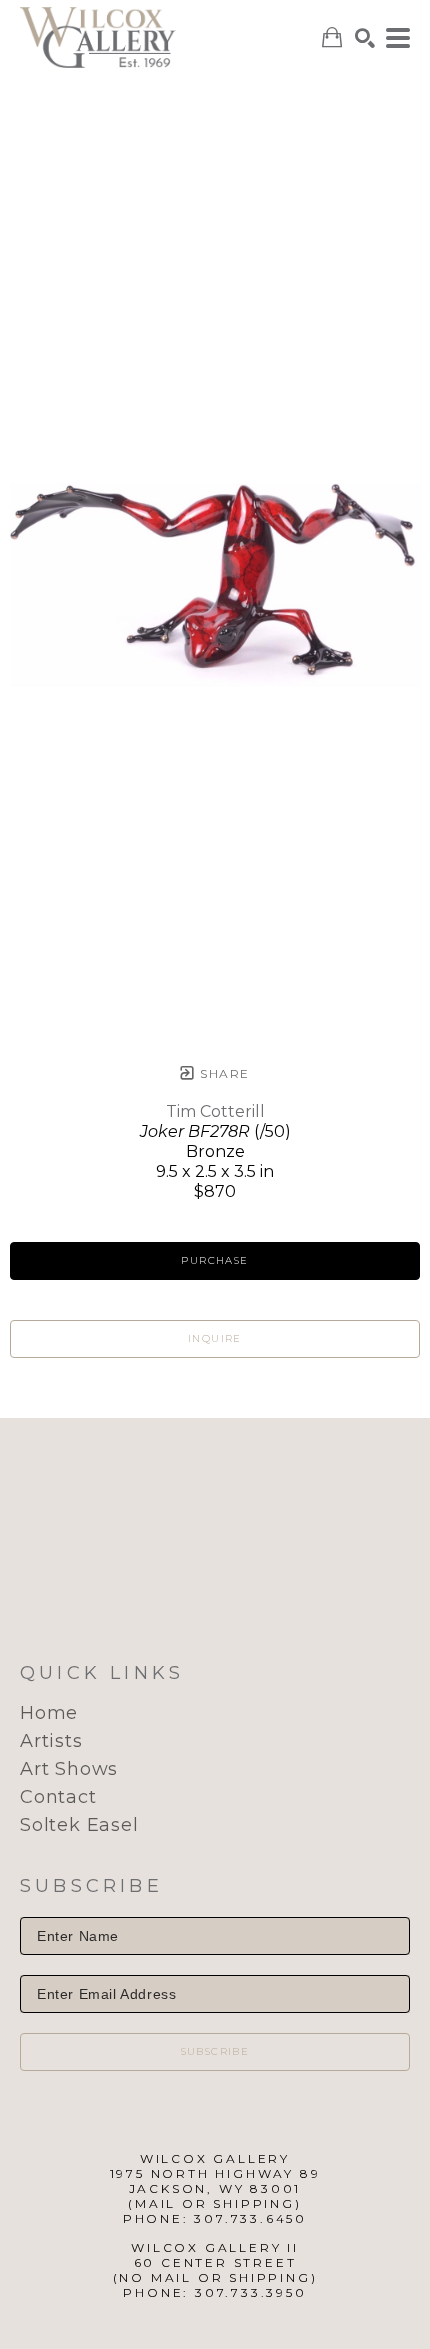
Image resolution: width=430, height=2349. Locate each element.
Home (49, 1713)
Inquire (215, 1338)
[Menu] (398, 38)
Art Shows (69, 1769)
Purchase (214, 1260)
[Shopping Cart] (332, 37)
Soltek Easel (79, 1825)
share (222, 1073)
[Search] (365, 38)
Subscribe (215, 2051)
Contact (58, 1797)
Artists (51, 1741)
